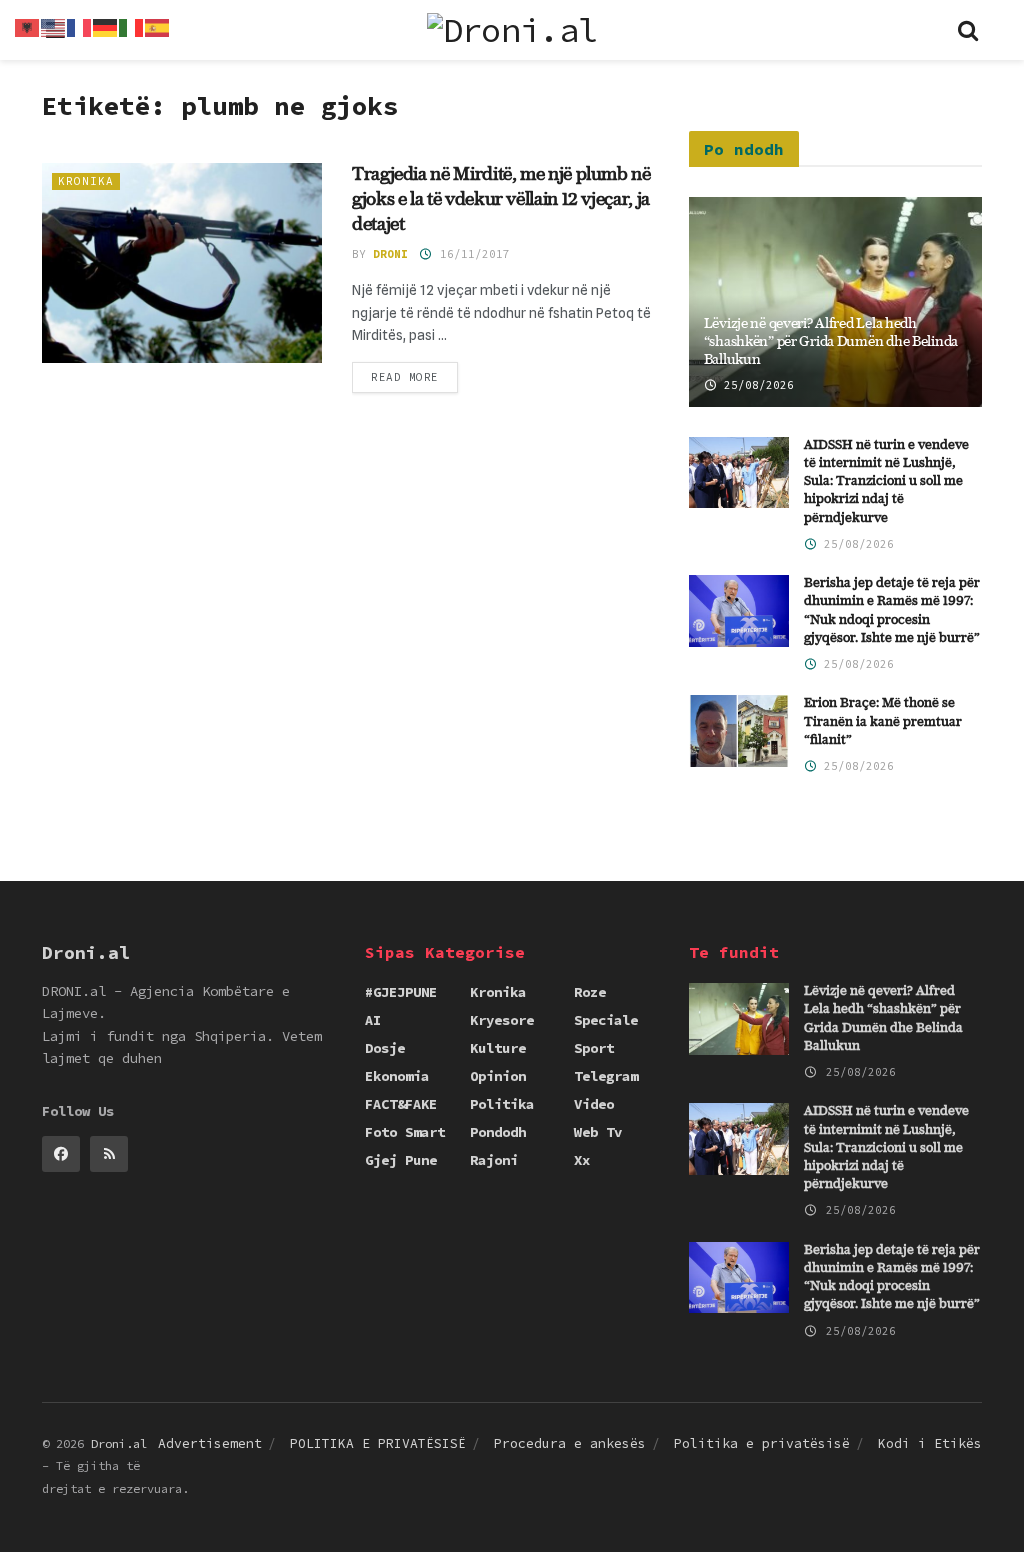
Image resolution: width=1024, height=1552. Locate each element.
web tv (598, 1132)
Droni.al (119, 1443)
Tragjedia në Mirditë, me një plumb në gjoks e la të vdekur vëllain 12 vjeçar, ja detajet (501, 200)
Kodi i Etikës (930, 1443)
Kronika (86, 181)
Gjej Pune (401, 1160)
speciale (606, 1020)
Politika (502, 1104)
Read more (405, 377)
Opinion (498, 1076)
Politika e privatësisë (762, 1443)
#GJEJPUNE (401, 992)
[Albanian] (28, 26)
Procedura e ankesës (570, 1443)
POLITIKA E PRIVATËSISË (378, 1443)
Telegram (606, 1076)
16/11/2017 (471, 254)
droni (390, 254)
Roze (590, 992)
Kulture (498, 1048)
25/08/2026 (755, 385)
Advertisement (210, 1443)
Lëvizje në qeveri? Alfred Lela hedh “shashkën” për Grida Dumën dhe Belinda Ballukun (831, 342)
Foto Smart (405, 1132)
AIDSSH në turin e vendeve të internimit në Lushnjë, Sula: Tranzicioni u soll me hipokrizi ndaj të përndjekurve (886, 482)
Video (594, 1104)
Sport (594, 1048)
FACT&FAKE (401, 1104)
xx (582, 1160)
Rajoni (494, 1160)
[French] (80, 26)
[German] (106, 26)
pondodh (498, 1132)
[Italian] (132, 26)
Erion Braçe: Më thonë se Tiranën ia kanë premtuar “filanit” (883, 721)
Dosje (385, 1048)
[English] (54, 26)
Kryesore (502, 1020)
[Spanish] (158, 26)
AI (373, 1020)
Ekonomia (397, 1076)
